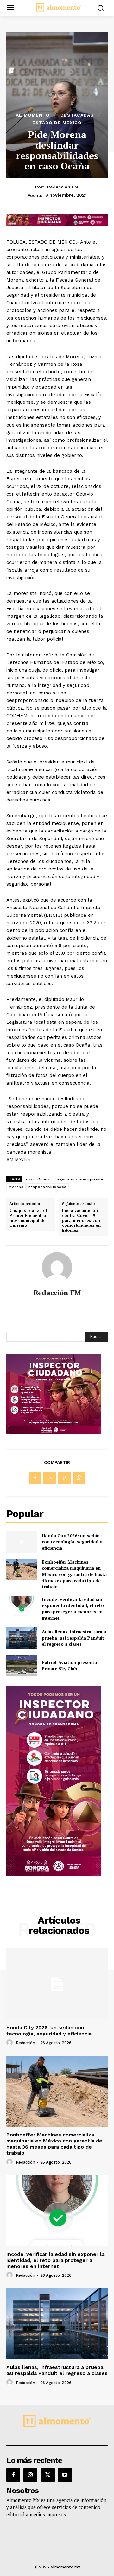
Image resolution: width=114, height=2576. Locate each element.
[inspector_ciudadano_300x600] (54, 1874)
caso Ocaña (38, 1179)
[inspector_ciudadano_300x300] (54, 1432)
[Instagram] (30, 2475)
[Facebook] (35, 1478)
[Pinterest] (64, 1478)
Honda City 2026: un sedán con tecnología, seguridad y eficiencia (72, 1542)
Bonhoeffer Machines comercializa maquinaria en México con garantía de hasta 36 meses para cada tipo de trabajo (74, 1574)
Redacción (25, 2043)
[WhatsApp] (79, 1478)
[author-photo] (10, 2043)
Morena (16, 1187)
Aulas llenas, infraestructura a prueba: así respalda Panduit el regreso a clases (74, 1638)
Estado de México (57, 123)
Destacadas (77, 115)
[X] (50, 1478)
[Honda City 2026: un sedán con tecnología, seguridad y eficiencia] (22, 1542)
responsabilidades (47, 1187)
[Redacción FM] (57, 1267)
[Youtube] (65, 2475)
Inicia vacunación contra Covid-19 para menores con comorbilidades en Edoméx (81, 1220)
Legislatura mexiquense (79, 1179)
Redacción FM (63, 187)
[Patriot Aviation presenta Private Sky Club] (22, 1665)
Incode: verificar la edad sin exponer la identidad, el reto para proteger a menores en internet (73, 1609)
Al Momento (33, 115)
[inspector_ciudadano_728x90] (57, 225)
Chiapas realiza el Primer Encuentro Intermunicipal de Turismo (28, 1218)
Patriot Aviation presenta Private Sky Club (69, 1665)
